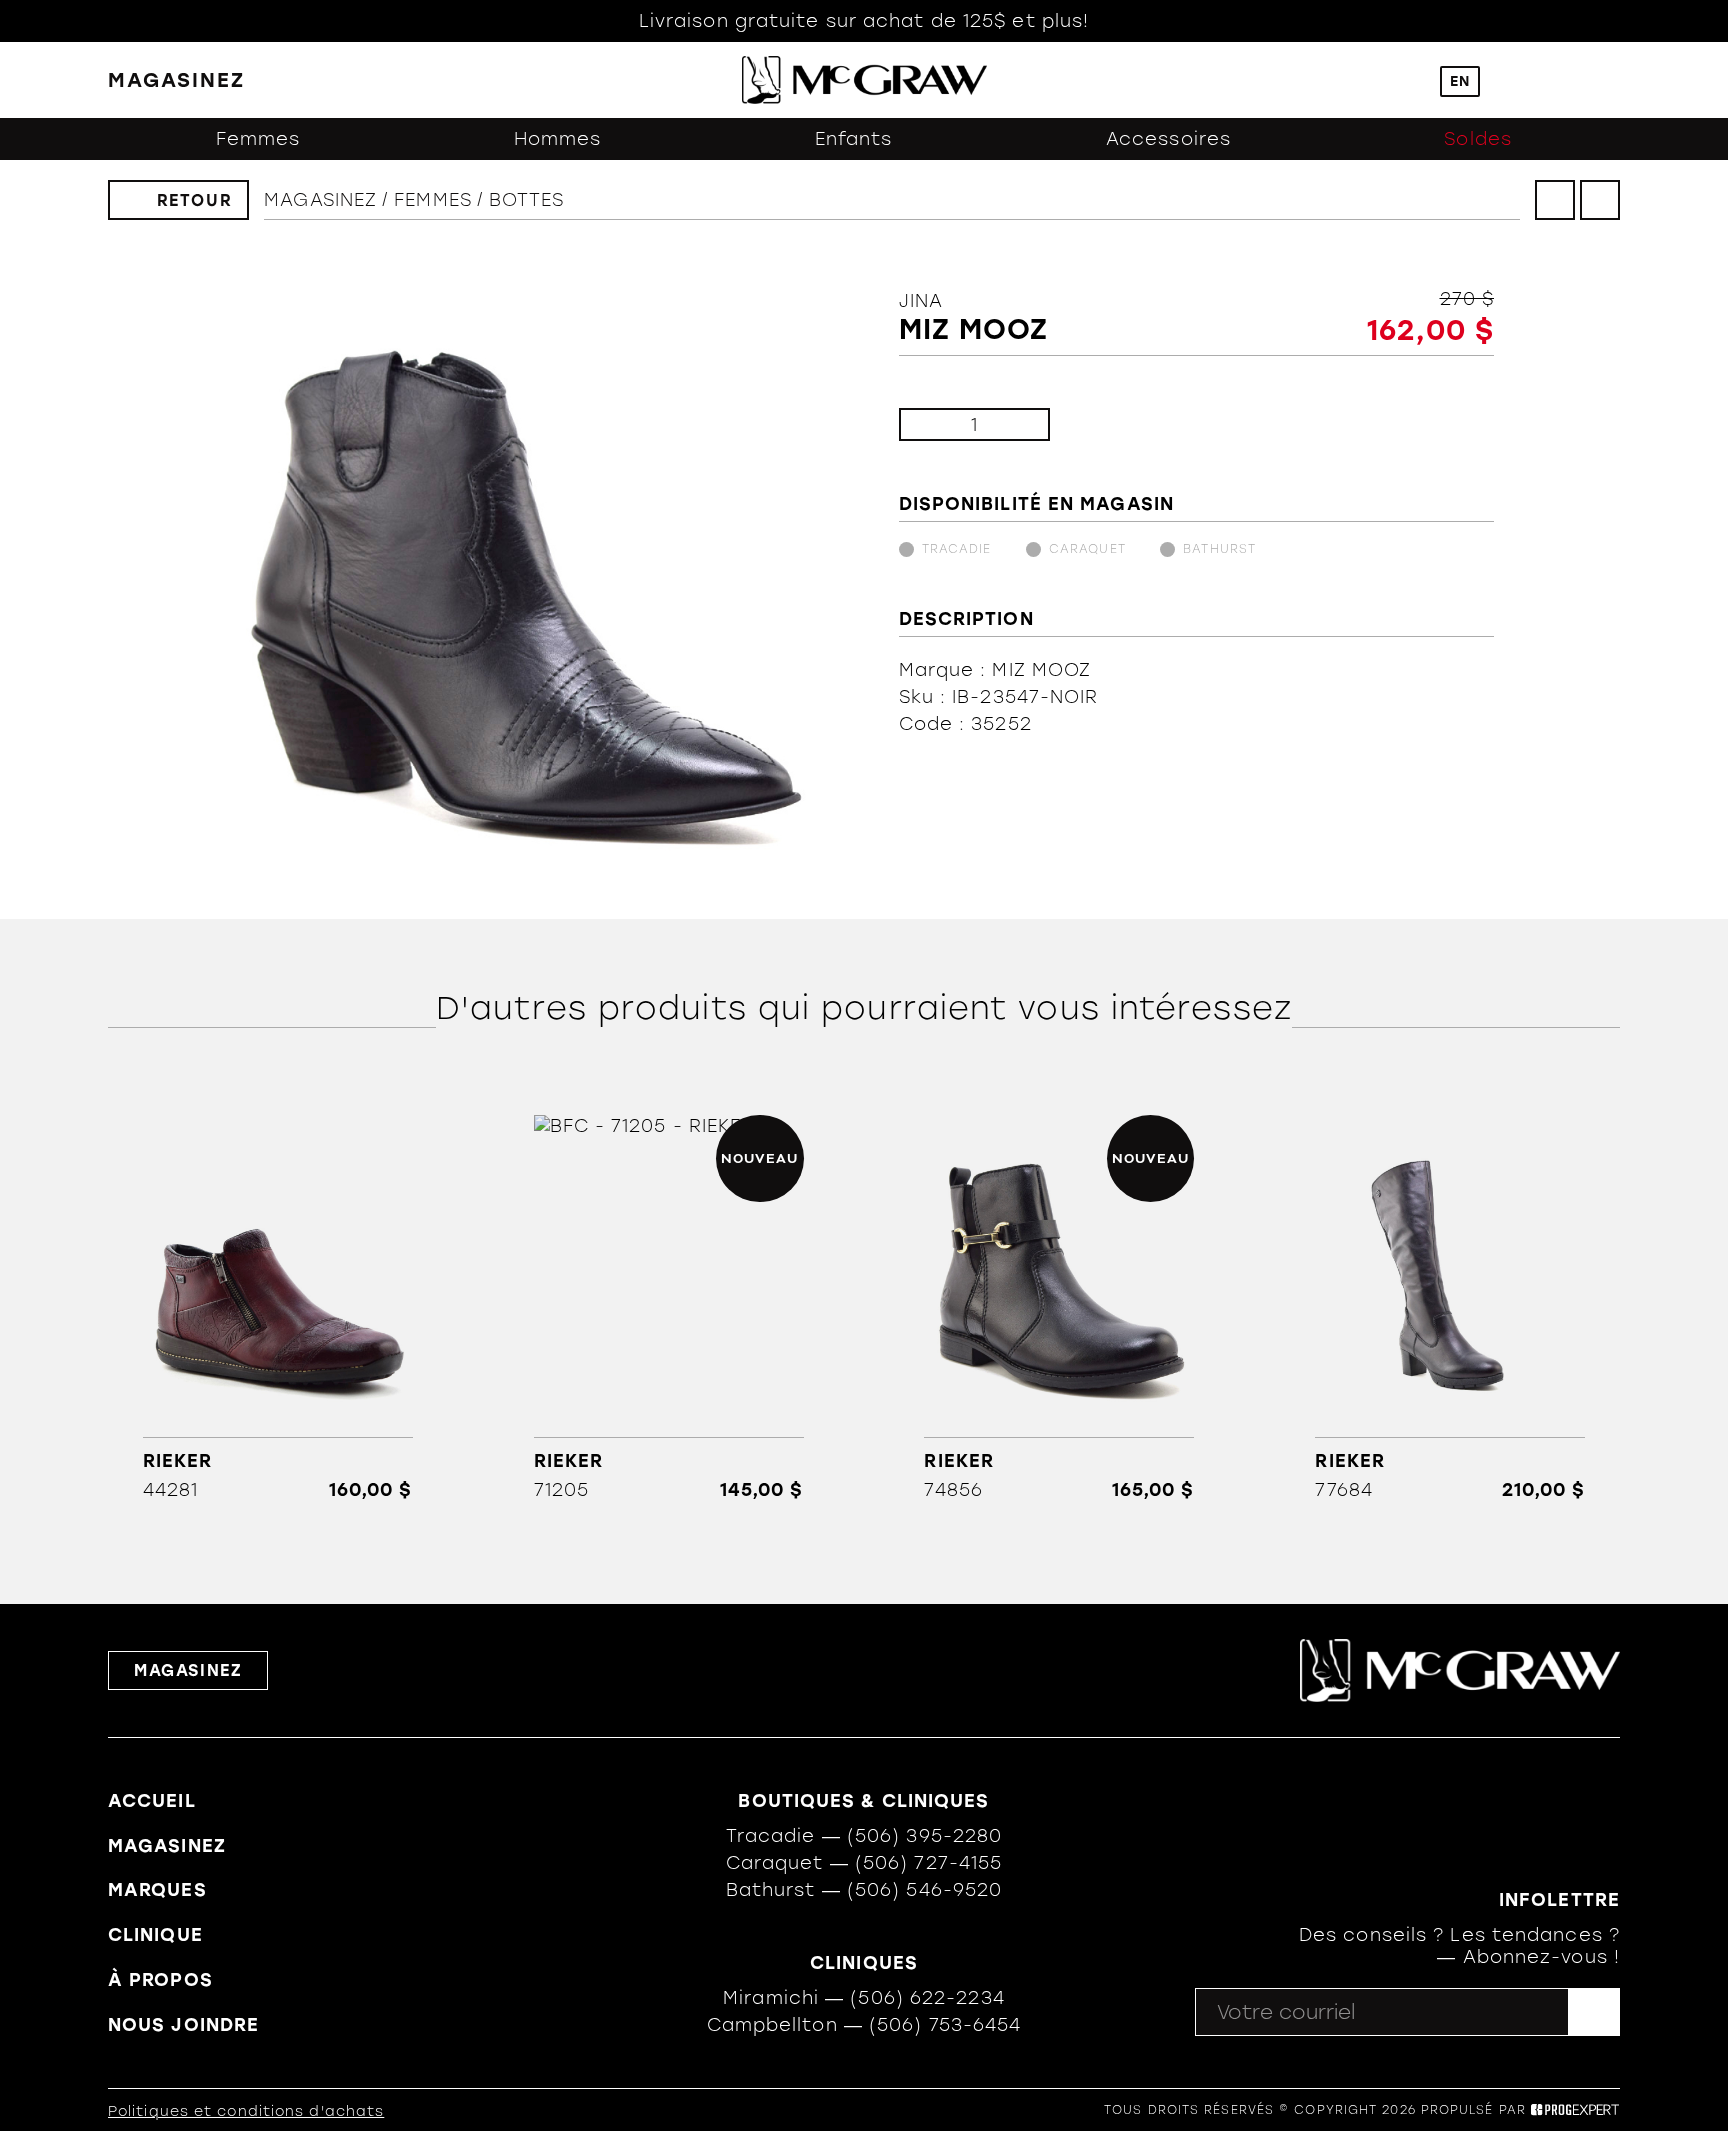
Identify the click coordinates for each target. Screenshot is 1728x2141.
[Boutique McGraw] (864, 80)
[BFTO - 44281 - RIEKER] (277, 1307)
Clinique (155, 1935)
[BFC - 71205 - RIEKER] (668, 1307)
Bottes (527, 200)
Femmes (258, 139)
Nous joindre (183, 2025)
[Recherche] (1404, 80)
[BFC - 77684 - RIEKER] (1450, 1307)
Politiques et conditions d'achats (246, 2111)
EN (1460, 81)
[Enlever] (930, 424)
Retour (195, 200)
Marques (157, 1890)
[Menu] (1610, 80)
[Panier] (1563, 80)
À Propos (160, 1980)
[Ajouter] (1018, 424)
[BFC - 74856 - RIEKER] (1059, 1307)
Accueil (152, 1801)
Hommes (558, 139)
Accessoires (1168, 139)
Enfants (854, 139)
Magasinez (320, 200)
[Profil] (1516, 80)
